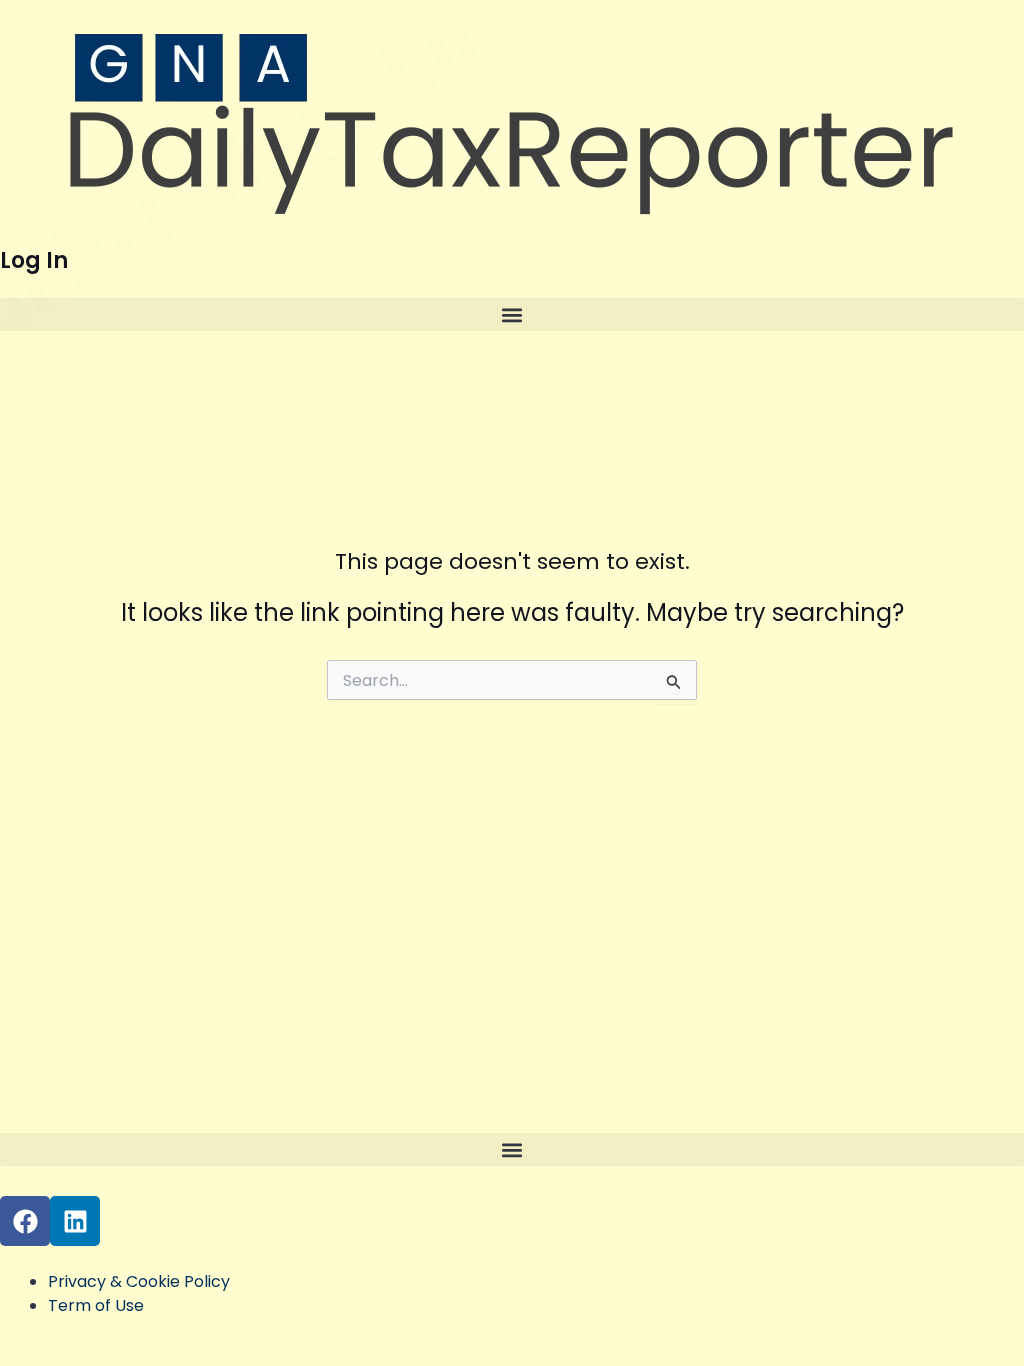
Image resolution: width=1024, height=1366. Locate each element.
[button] (512, 314)
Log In (34, 260)
